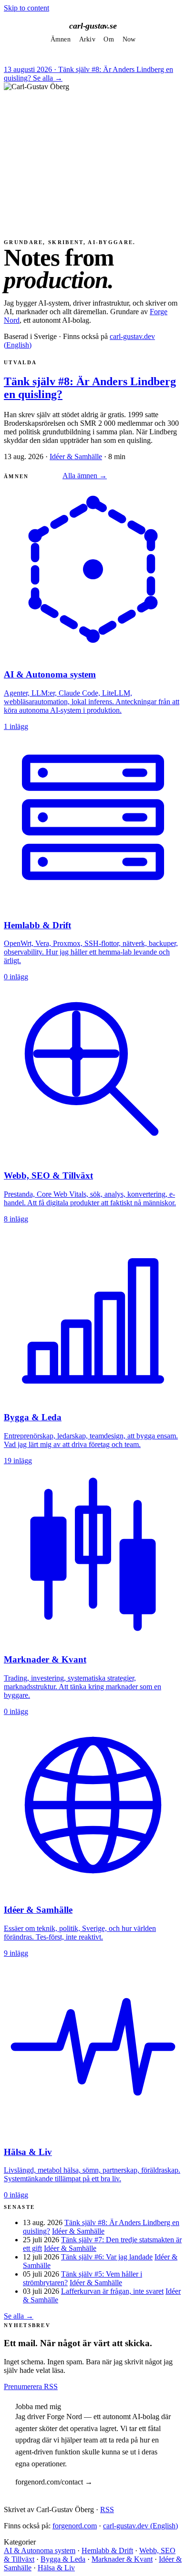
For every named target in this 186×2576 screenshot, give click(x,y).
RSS (51, 2386)
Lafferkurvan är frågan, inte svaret (112, 2291)
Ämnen (61, 39)
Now (129, 39)
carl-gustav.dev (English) (140, 2526)
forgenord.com (75, 2526)
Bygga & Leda (63, 2559)
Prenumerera (24, 2386)
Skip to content (26, 8)
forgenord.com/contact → (54, 2482)
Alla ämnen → (85, 476)
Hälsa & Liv (56, 2568)
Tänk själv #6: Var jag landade (107, 2257)
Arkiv (87, 39)
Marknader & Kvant (122, 2559)
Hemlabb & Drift (107, 2550)
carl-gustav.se (93, 26)
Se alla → (48, 78)
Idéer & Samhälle (76, 457)
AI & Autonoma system (40, 2550)
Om (109, 39)
